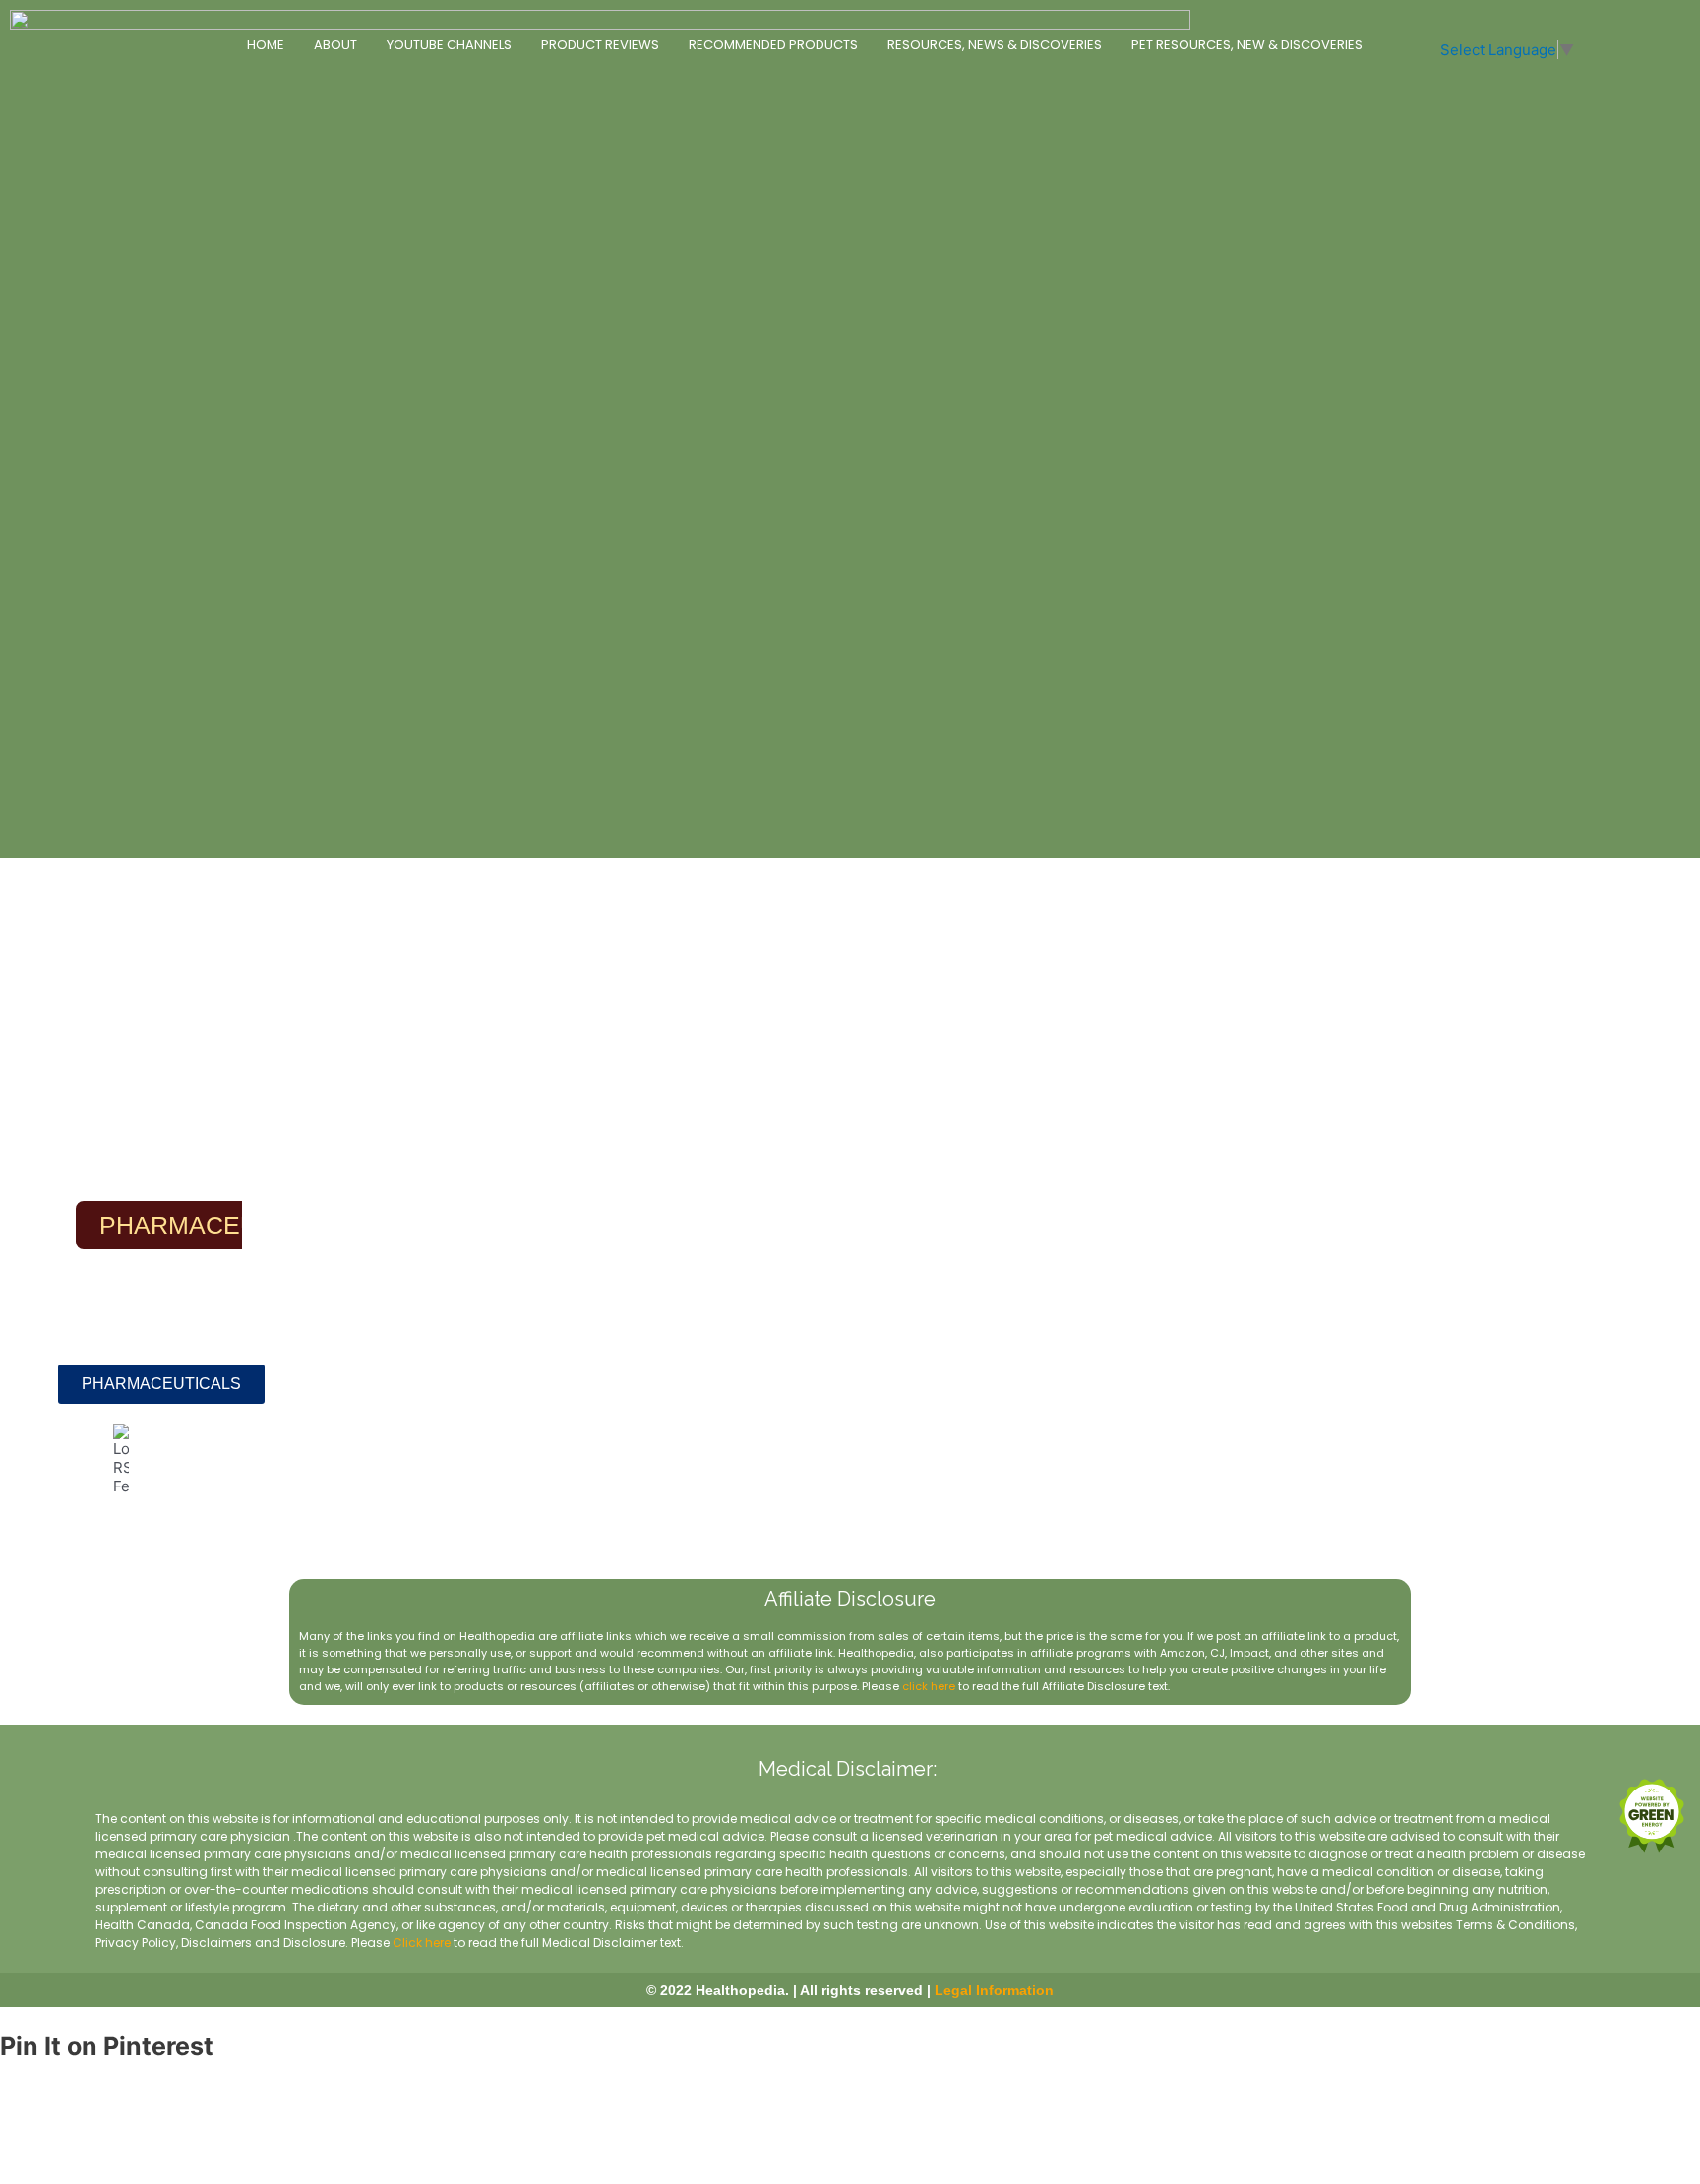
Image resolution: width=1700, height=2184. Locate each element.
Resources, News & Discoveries (995, 45)
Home (266, 45)
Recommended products (773, 45)
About (335, 45)
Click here (422, 1942)
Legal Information (994, 1990)
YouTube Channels (449, 45)
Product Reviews (600, 45)
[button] (161, 1384)
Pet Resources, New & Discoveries (1247, 45)
